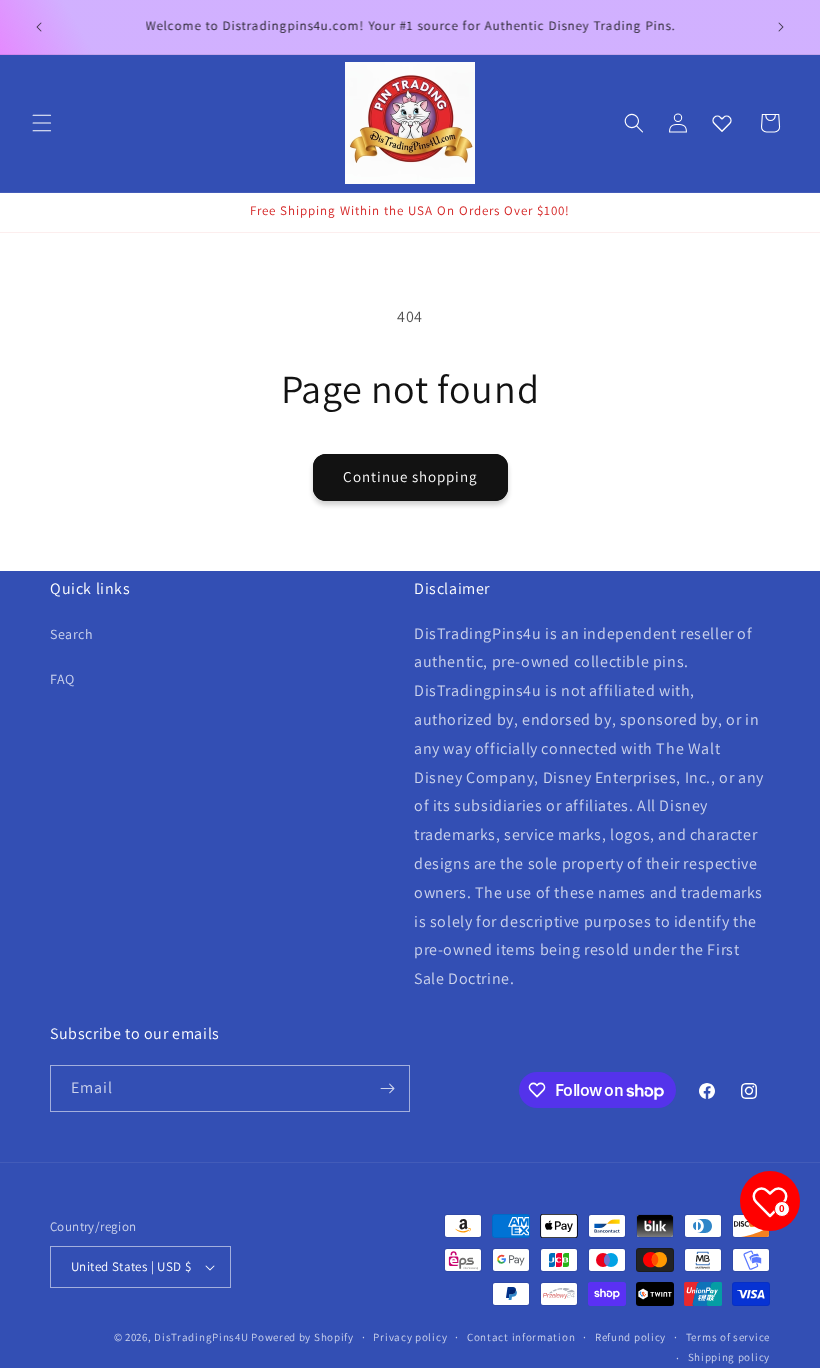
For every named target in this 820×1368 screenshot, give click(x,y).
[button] (42, 123)
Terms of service (728, 1337)
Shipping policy (729, 1357)
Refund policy (630, 1337)
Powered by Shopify (302, 1337)
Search (72, 634)
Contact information (521, 1337)
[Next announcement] (781, 27)
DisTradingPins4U (201, 1337)
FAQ (62, 679)
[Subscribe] (387, 1088)
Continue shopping (410, 476)
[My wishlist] (722, 123)
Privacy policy (410, 1337)
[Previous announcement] (39, 27)
